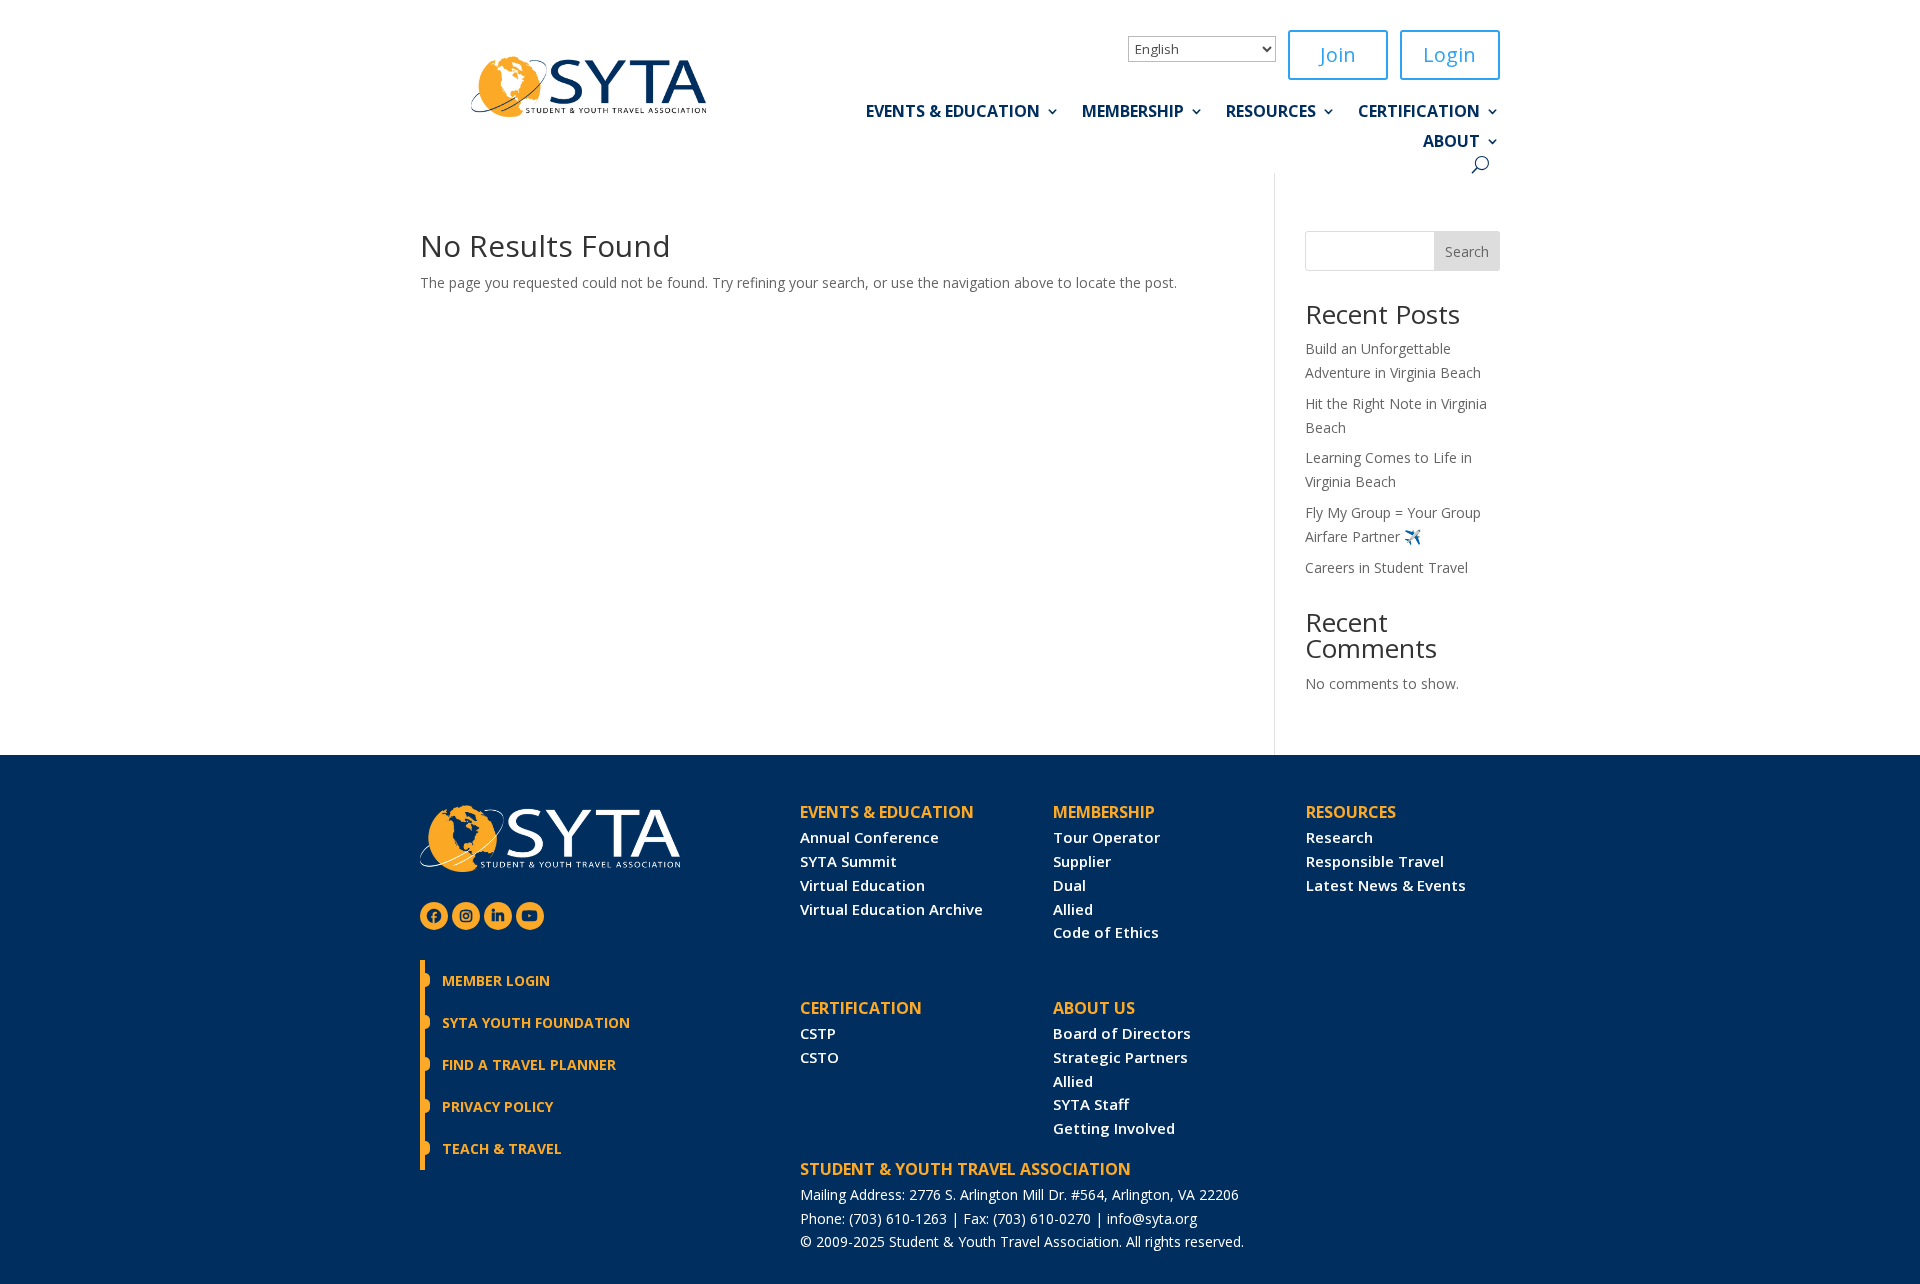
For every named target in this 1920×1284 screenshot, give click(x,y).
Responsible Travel (1375, 861)
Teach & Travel (502, 1148)
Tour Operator (1106, 837)
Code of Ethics (1106, 932)
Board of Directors (1122, 1033)
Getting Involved (1114, 1128)
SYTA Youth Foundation (536, 1022)
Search (1467, 251)
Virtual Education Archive (891, 909)
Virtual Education (862, 885)
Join (1338, 54)
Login (1449, 54)
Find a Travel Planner (529, 1064)
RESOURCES (1351, 812)
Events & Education (953, 113)
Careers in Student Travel (1386, 567)
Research (1339, 837)
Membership (1133, 113)
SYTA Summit (848, 861)
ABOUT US (1094, 1008)
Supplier (1082, 861)
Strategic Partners (1120, 1057)
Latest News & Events (1386, 885)
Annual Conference (869, 837)
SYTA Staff (1091, 1104)
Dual (1069, 885)
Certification (1419, 113)
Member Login (496, 980)
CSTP (818, 1033)
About (1451, 143)
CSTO (819, 1057)
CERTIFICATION (861, 1008)
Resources (1271, 113)
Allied (1073, 909)
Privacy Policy (497, 1106)
